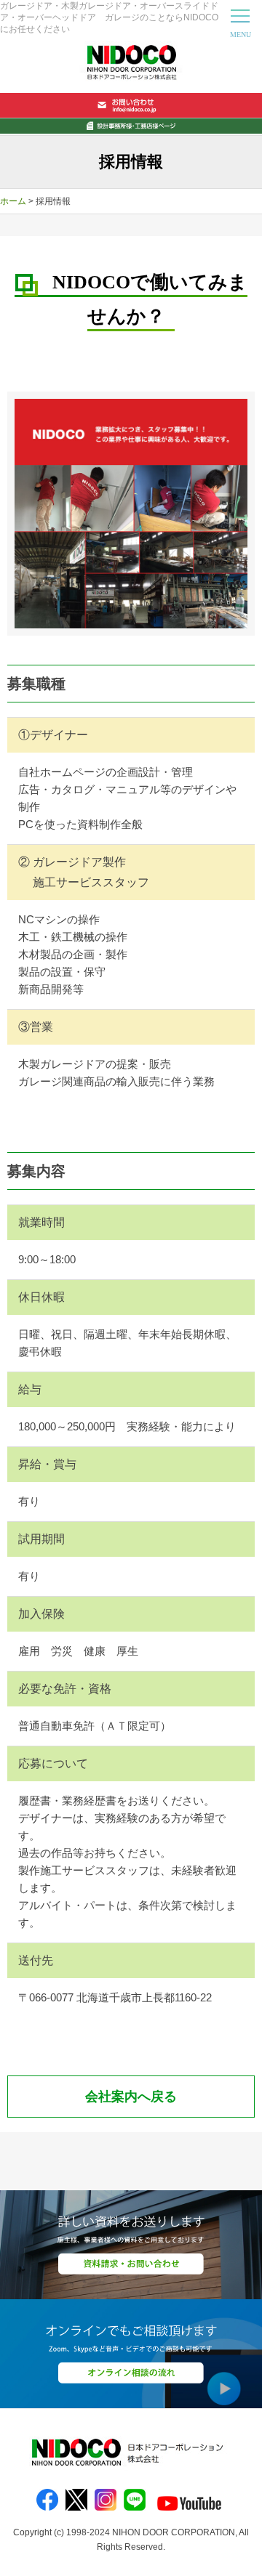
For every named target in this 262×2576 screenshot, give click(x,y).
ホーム (13, 201)
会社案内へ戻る (131, 2097)
